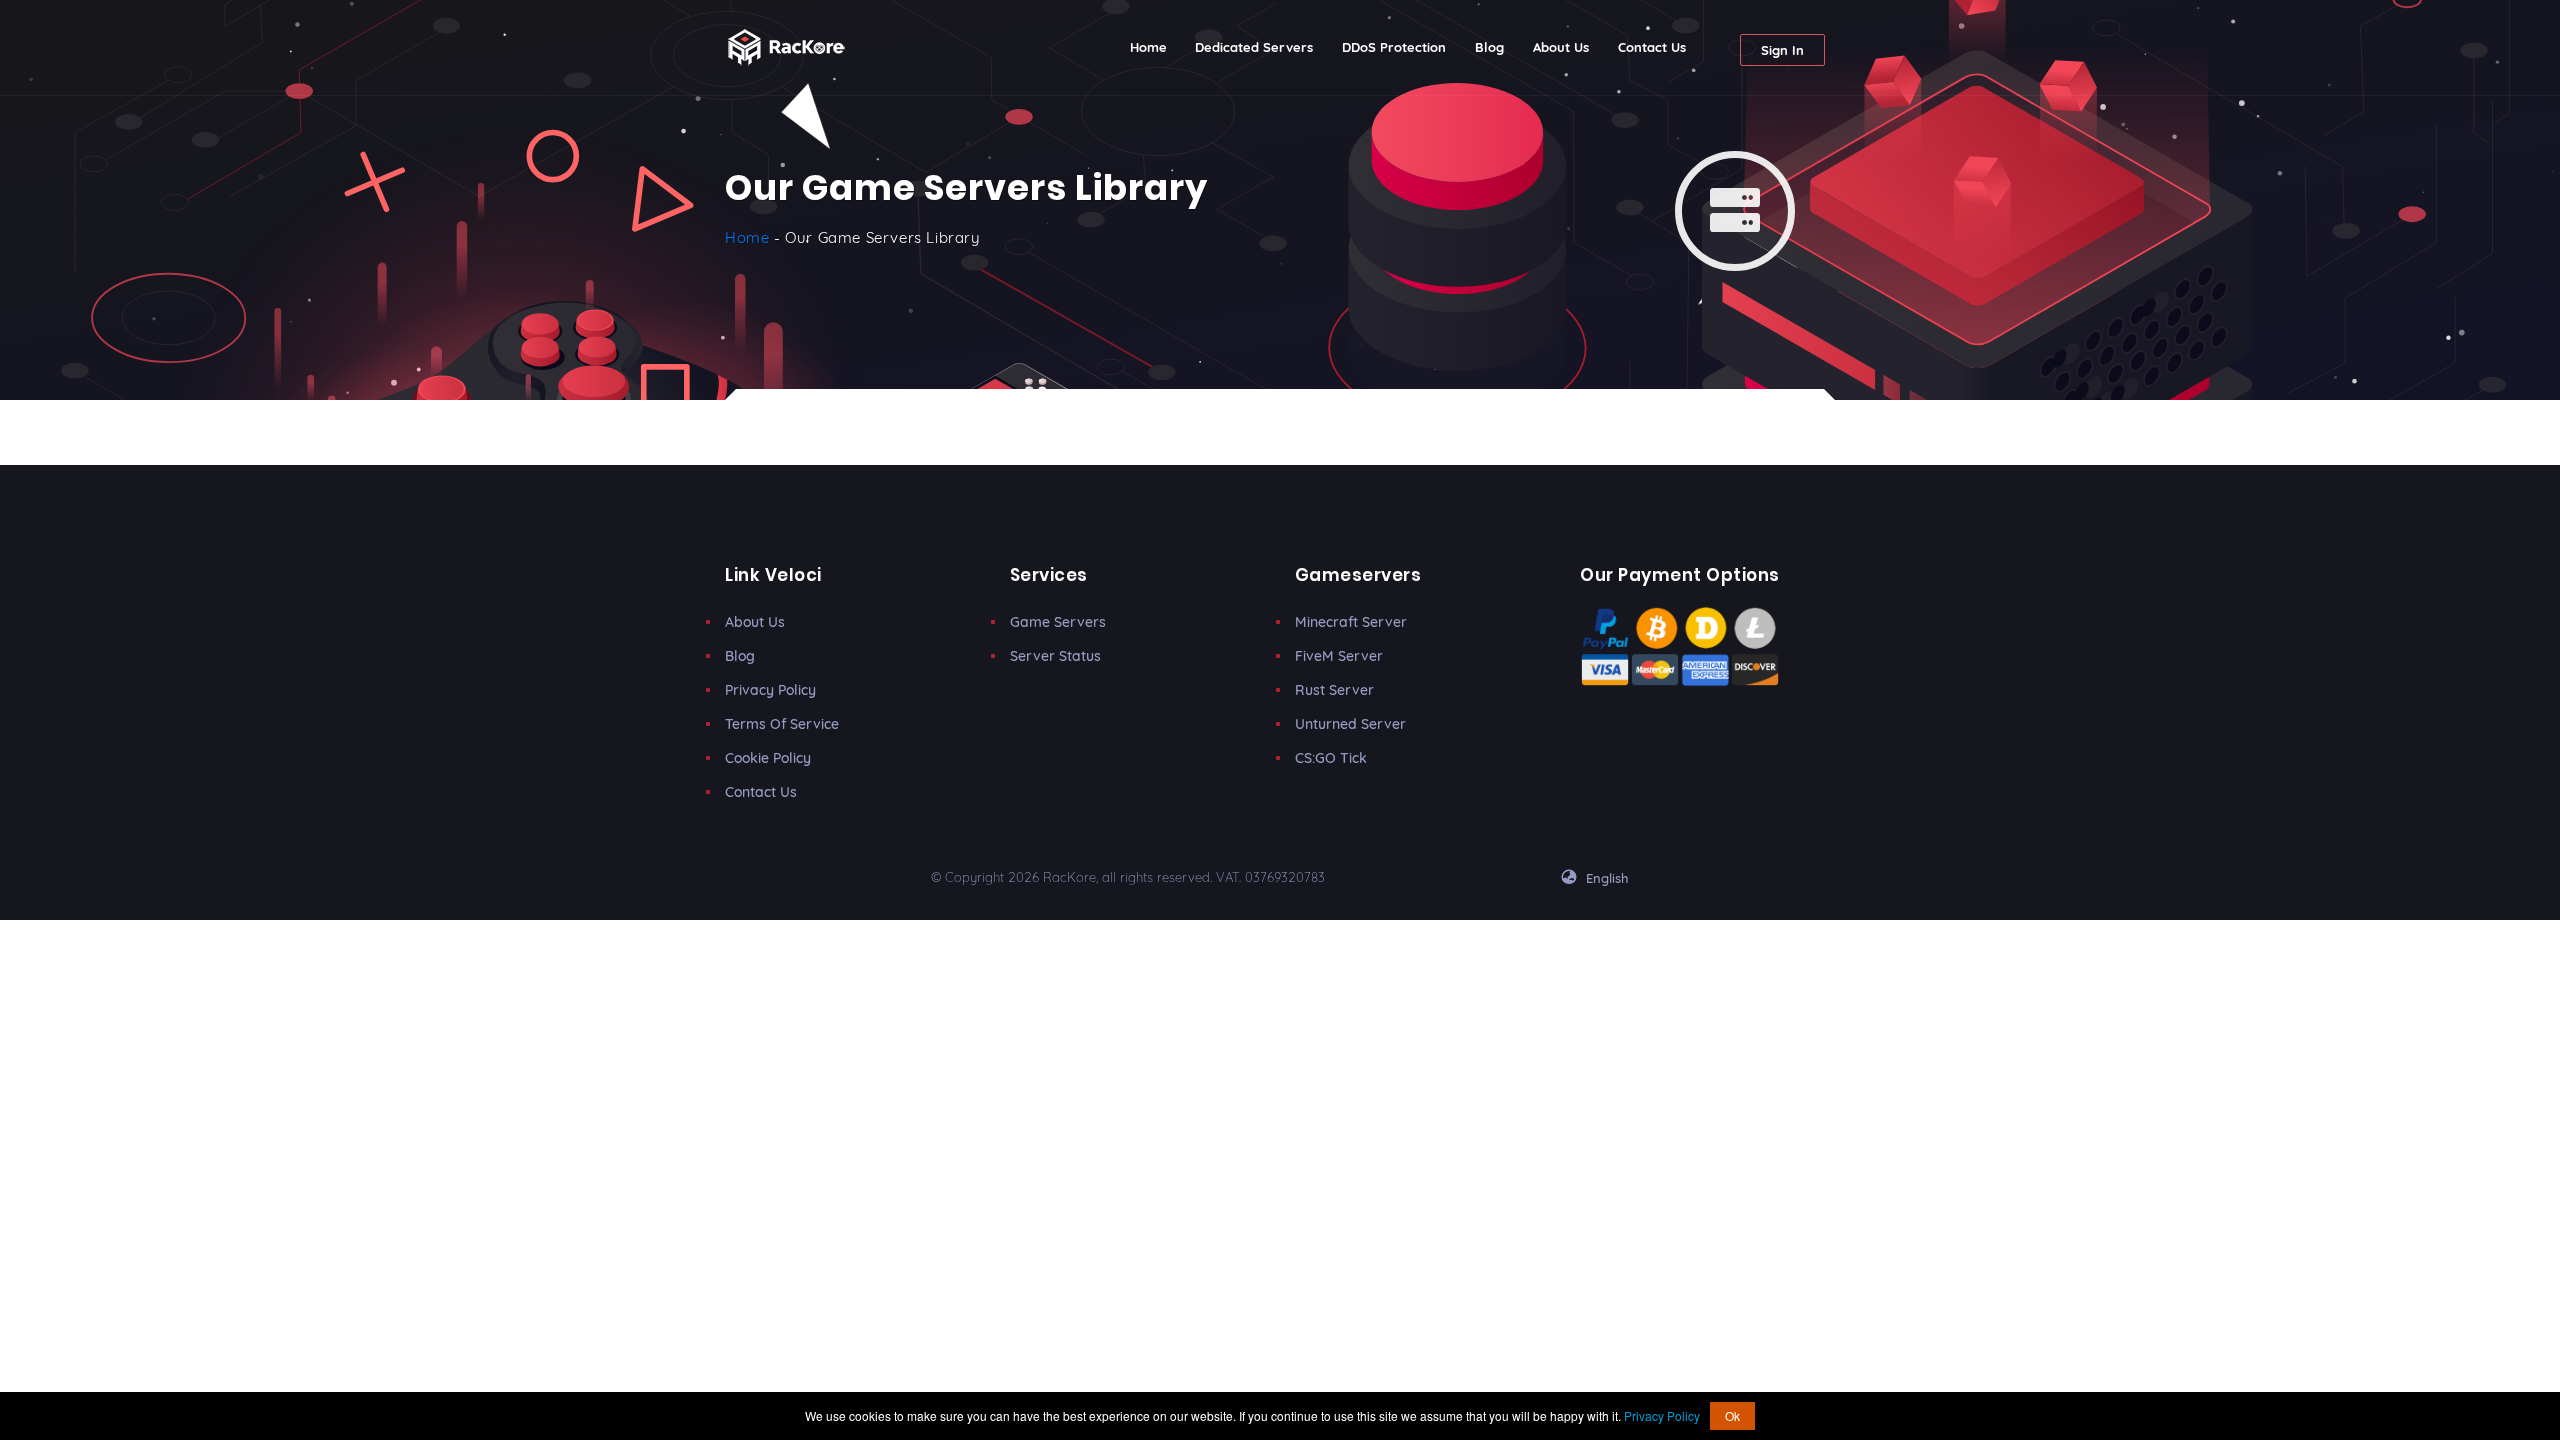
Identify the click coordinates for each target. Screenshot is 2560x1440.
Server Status (1055, 656)
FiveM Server (1339, 656)
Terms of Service (782, 724)
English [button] (1605, 878)
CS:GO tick (1331, 758)
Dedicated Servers (1254, 47)
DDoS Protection (1394, 47)
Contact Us (1652, 47)
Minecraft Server (1351, 622)
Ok (1732, 1415)
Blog (1489, 47)
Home (1155, 46)
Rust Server (1334, 690)
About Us (1561, 47)
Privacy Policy (770, 690)
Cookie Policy (768, 758)
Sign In (1782, 50)
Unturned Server (1350, 724)
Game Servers (1058, 622)
